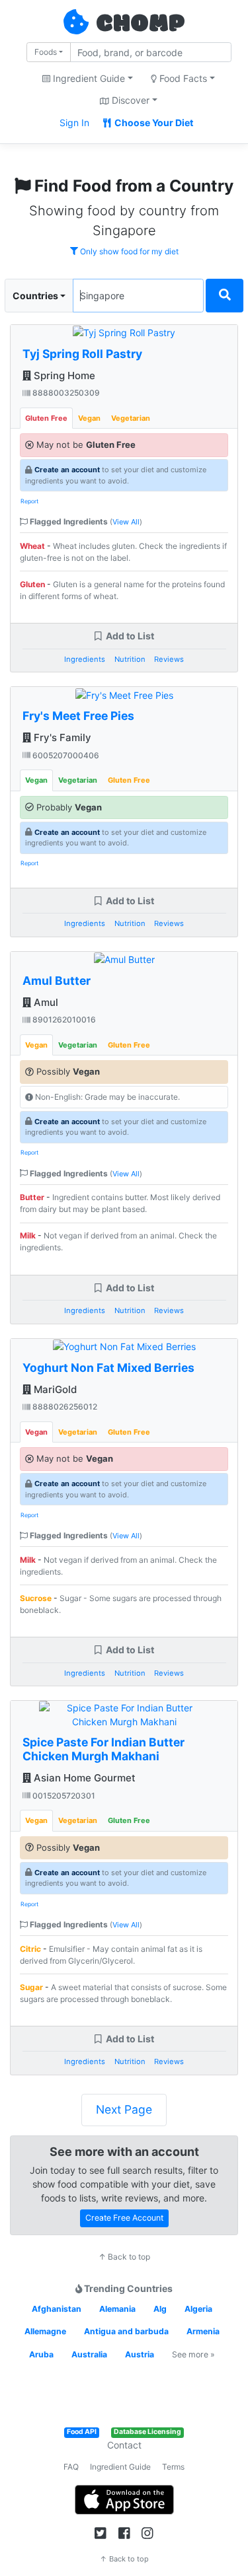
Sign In (74, 123)
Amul (45, 1002)
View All (126, 522)
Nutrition (130, 659)
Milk (28, 1235)
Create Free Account (124, 2218)
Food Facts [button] (182, 78)
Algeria (198, 2309)
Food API (82, 2432)
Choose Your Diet (153, 123)
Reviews (169, 659)
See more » (193, 2354)
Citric (30, 1949)
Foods (46, 52)
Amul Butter (57, 981)
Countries (35, 296)
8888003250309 (65, 393)
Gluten (32, 584)
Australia (89, 2354)
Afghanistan (57, 2309)
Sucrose (36, 1598)
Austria (140, 2354)
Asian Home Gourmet (83, 1778)
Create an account (67, 470)
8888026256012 (64, 1407)
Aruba (41, 2354)
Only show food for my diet (128, 251)
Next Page (124, 2109)
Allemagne (45, 2331)
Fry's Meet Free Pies (78, 716)
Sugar (31, 1987)
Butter (32, 1197)
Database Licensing (147, 2432)
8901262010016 (63, 1020)
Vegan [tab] (89, 418)
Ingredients (85, 659)
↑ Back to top (124, 2257)
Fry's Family (61, 737)
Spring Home (63, 376)
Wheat (32, 546)
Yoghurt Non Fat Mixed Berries (108, 1368)
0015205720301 (63, 1796)
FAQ (71, 2467)
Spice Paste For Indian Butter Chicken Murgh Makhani (103, 1749)
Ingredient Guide (120, 2467)
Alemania (117, 2309)
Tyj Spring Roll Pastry (82, 354)
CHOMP (140, 24)
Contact (124, 2445)
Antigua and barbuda (126, 2331)
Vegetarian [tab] (131, 418)
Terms (173, 2467)
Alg (160, 2309)
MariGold (54, 1389)
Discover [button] (129, 100)
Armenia (203, 2331)
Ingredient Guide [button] (88, 78)
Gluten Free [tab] (46, 418)
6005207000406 (65, 755)
